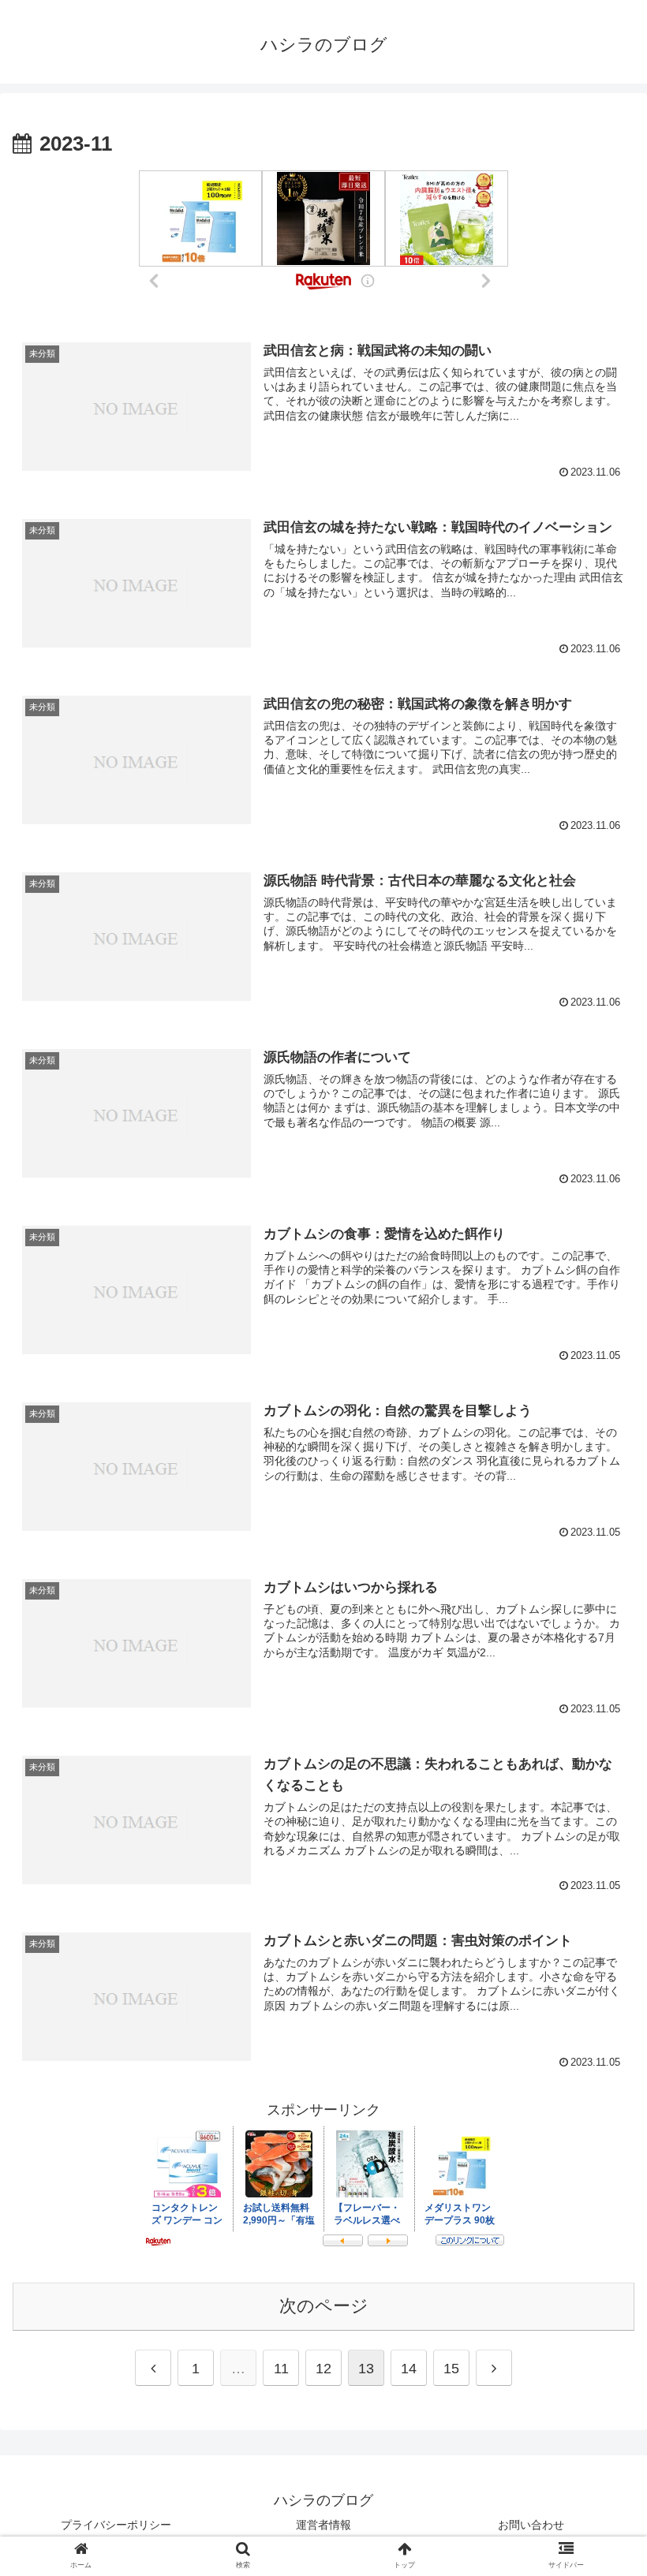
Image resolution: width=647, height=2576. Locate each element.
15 (451, 2369)
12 (323, 2369)
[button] (598, 2233)
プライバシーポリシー (116, 2525)
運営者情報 (323, 2525)
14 (409, 2369)
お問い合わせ (531, 2525)
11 (281, 2369)
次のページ (324, 2306)
